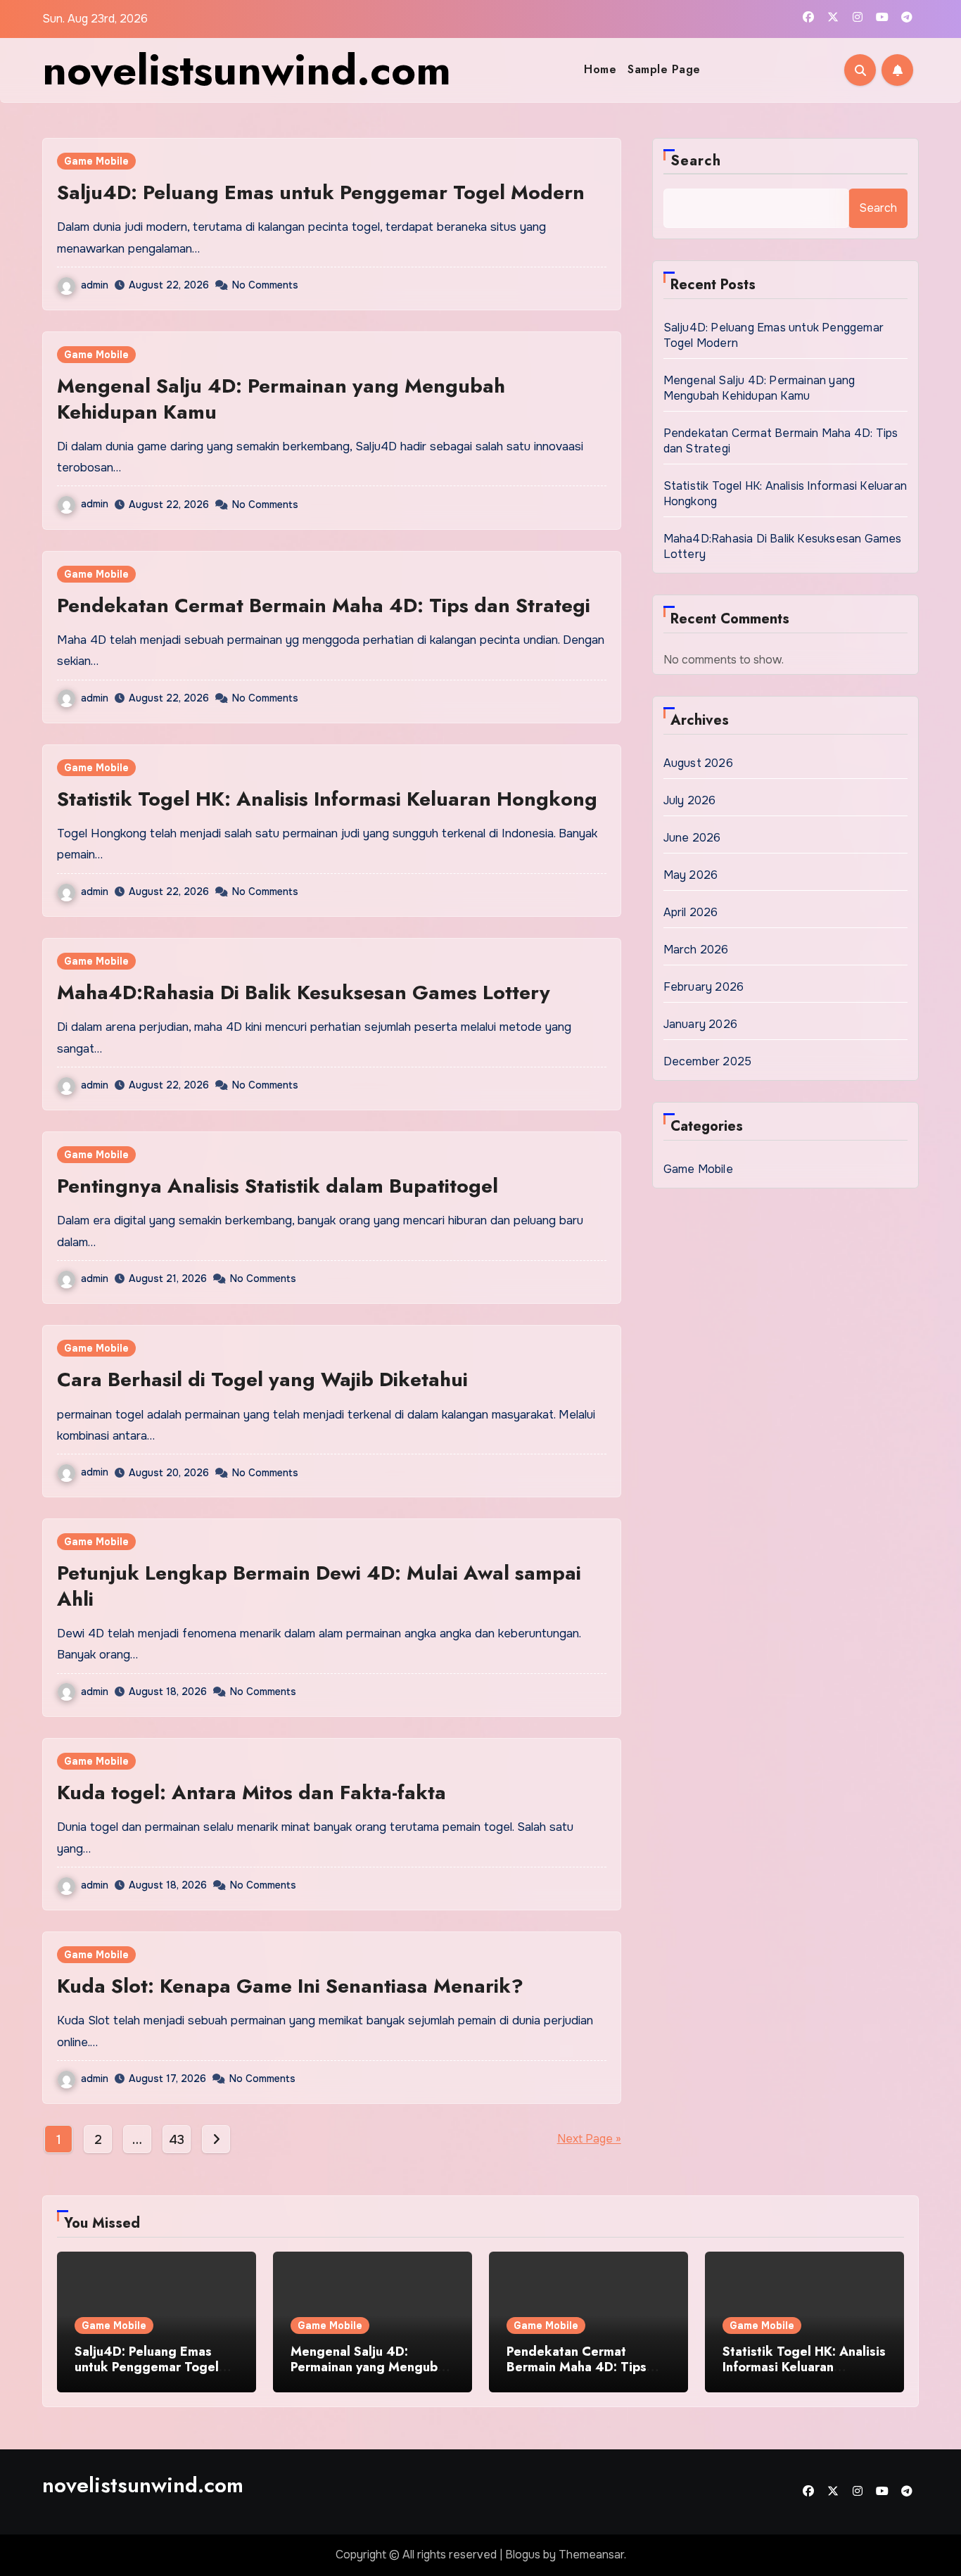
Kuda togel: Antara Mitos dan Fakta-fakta (252, 1793)
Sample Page (664, 69)
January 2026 (700, 1024)
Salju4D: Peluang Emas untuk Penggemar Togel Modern (321, 192)
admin (95, 285)
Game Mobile (96, 161)
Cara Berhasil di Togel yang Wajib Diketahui (262, 1379)
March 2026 (696, 950)
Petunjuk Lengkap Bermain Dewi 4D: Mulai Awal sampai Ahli (319, 1586)
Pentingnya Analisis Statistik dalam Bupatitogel (278, 1186)
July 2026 (690, 800)
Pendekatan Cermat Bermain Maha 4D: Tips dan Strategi (324, 605)
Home (600, 69)
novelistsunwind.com (247, 70)
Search (696, 161)
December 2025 (708, 1061)
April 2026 (691, 912)
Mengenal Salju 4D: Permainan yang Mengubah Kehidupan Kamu (281, 399)
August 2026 (698, 763)
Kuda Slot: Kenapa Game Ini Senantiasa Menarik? (290, 1986)
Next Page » (589, 2139)
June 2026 (692, 838)
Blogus (523, 2555)
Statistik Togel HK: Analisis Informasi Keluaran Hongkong (327, 799)
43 (176, 2140)
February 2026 (704, 987)
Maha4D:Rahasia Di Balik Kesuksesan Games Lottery (304, 992)
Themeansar (591, 2555)
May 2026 (691, 875)
